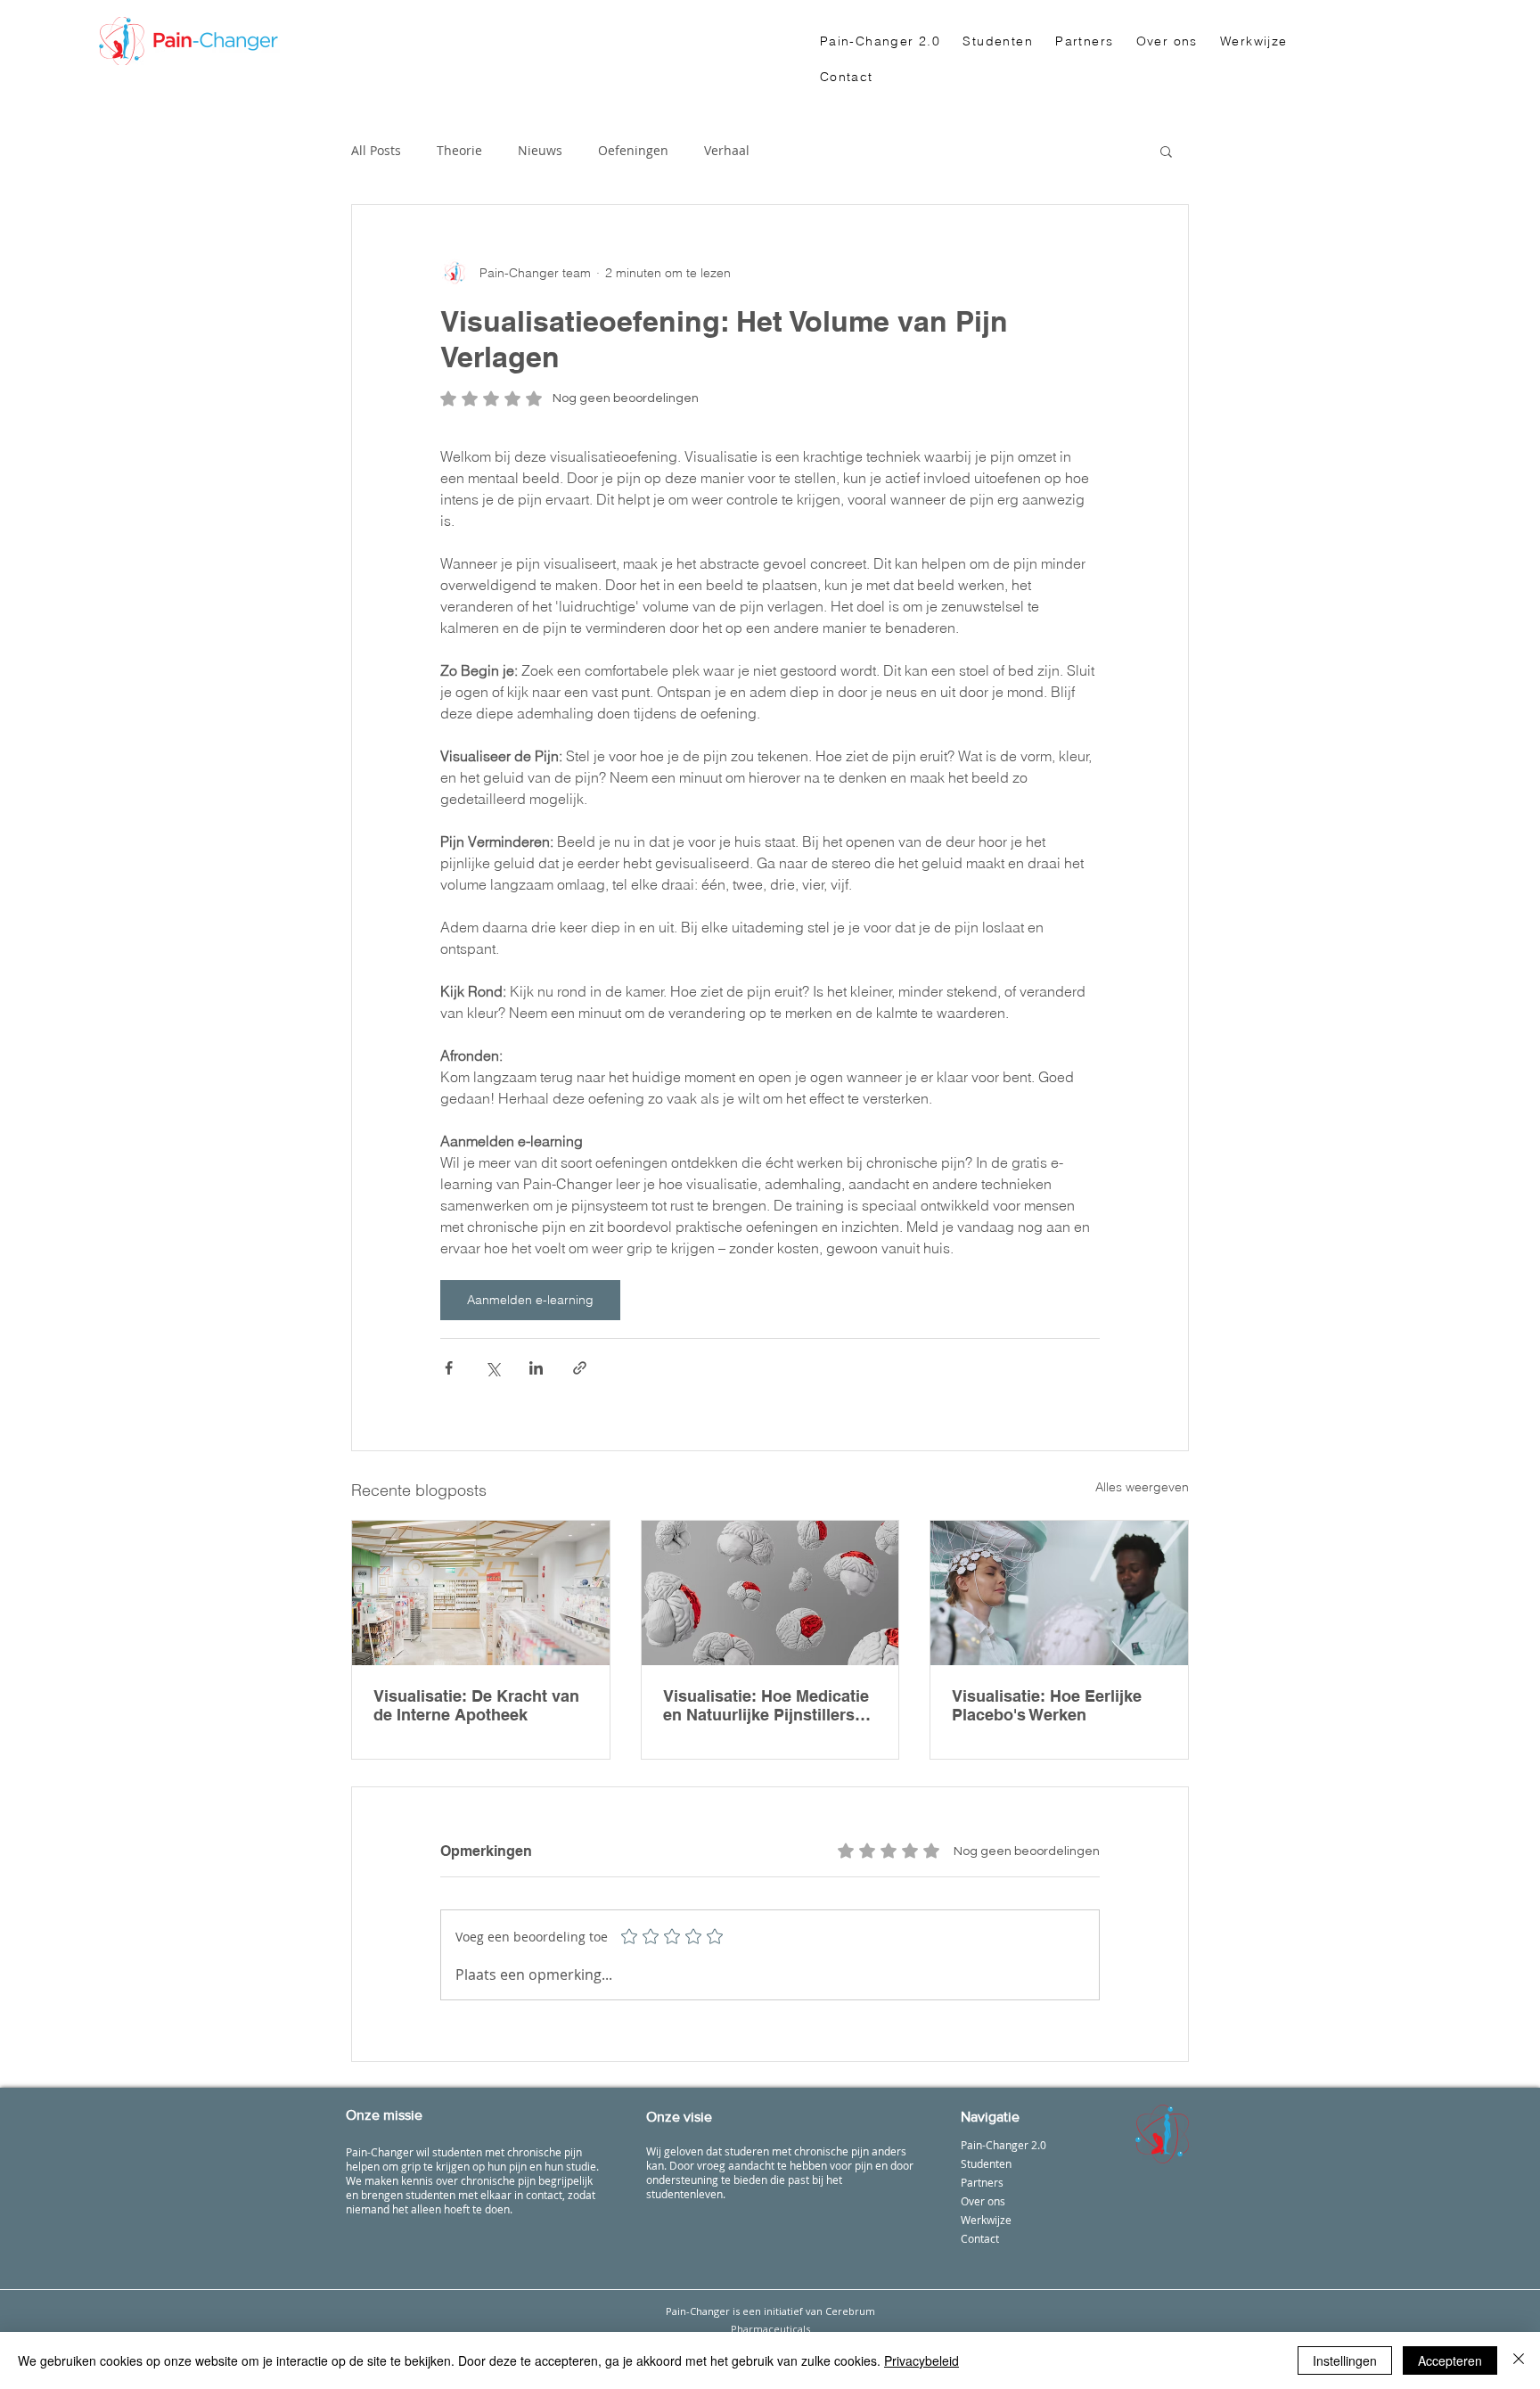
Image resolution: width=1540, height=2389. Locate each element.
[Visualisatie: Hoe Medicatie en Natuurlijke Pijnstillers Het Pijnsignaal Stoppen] (770, 1593)
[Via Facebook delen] (449, 1368)
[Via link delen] (580, 1368)
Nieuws (540, 150)
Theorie (459, 150)
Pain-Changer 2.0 (1003, 2145)
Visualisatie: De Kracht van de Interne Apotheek (476, 1705)
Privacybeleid (922, 2360)
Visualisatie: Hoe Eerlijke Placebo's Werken (1047, 1705)
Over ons (983, 2201)
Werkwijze (986, 2220)
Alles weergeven (1142, 1487)
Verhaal (727, 150)
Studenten (986, 2163)
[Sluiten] (1519, 2360)
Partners (982, 2182)
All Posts (376, 150)
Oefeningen (633, 150)
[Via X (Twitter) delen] (492, 1368)
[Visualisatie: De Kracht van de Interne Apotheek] (481, 1593)
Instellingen (1345, 2360)
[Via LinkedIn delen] (536, 1368)
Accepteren (1450, 2360)
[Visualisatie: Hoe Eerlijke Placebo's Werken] (1059, 1593)
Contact (980, 2238)
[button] (1166, 151)
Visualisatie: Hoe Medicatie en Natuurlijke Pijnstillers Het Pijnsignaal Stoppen (766, 1705)
